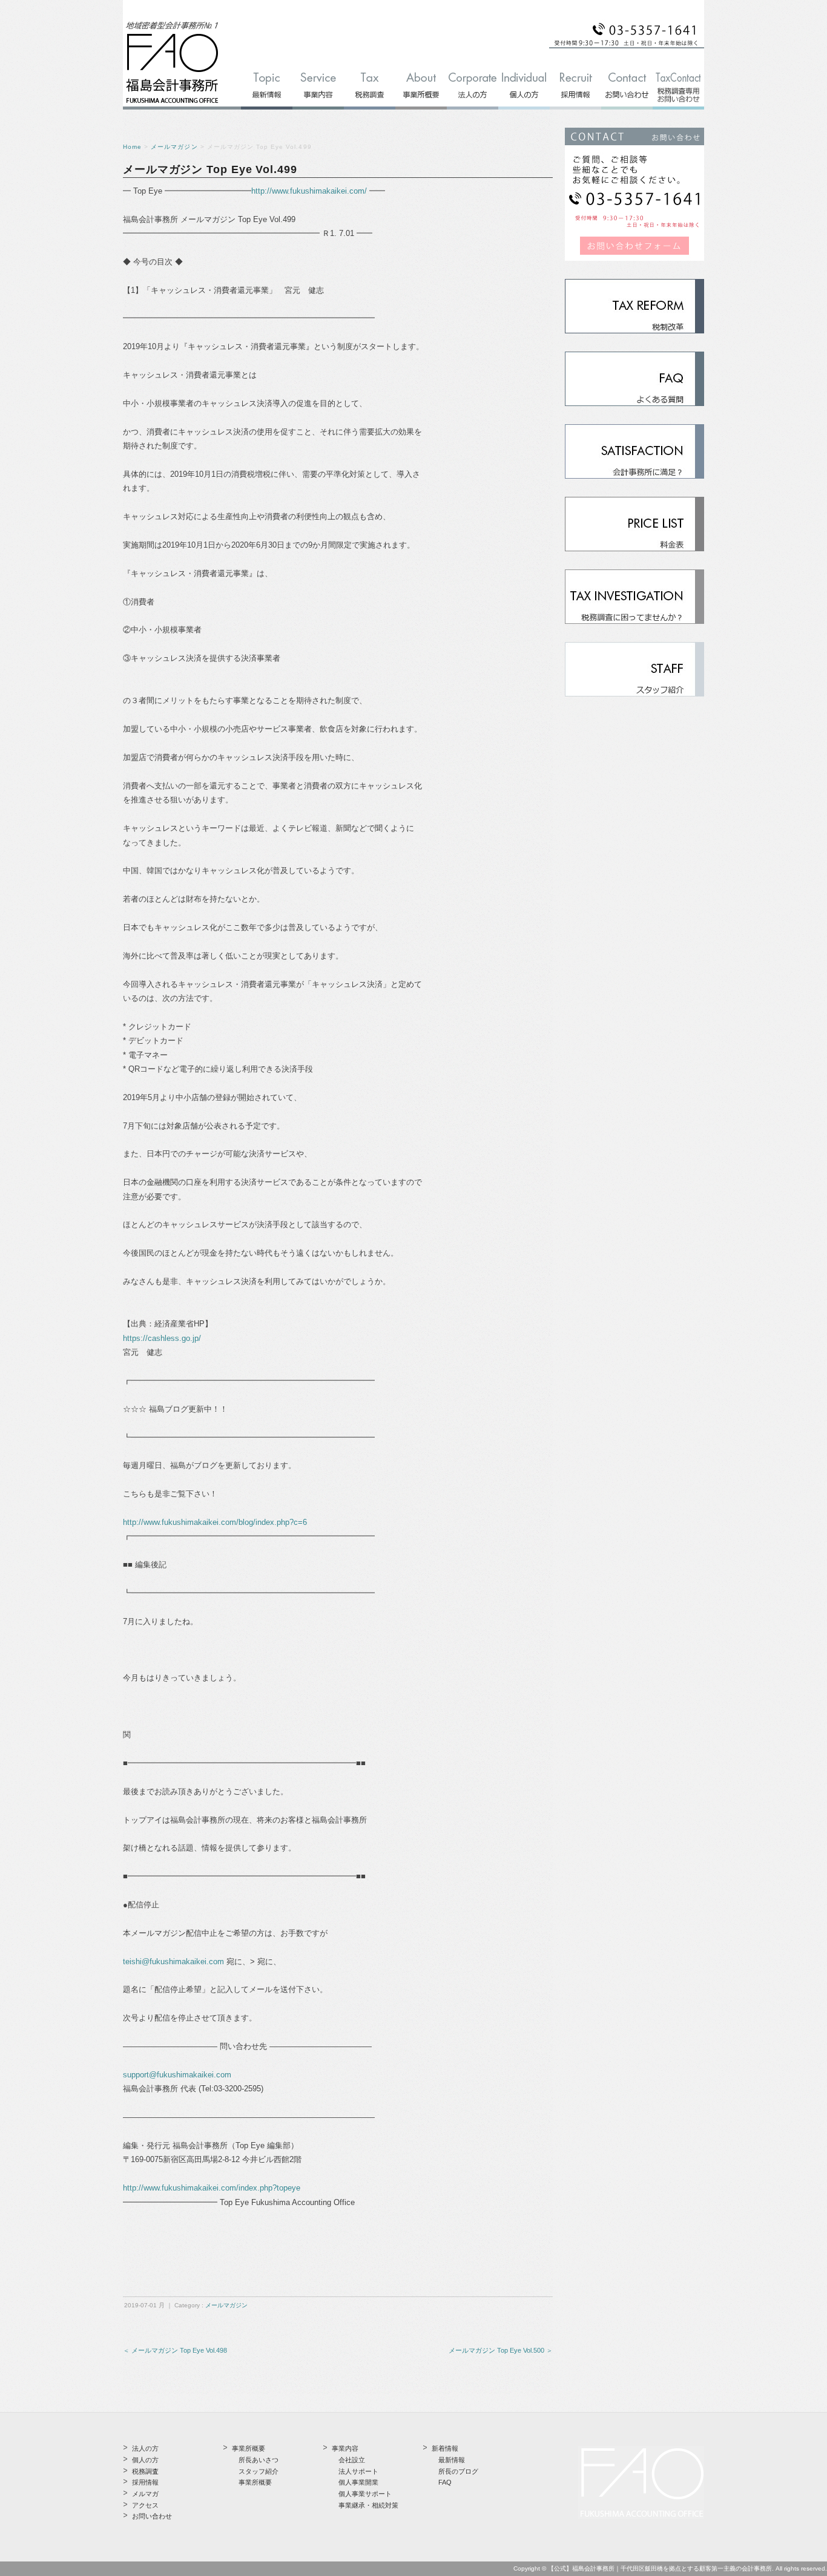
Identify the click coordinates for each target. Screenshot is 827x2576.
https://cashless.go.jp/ (162, 1338)
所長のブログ (458, 2471)
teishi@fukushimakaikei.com (173, 1961)
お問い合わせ (152, 2516)
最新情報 (452, 2460)
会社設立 (352, 2460)
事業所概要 (255, 2482)
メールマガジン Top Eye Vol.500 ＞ (501, 2350)
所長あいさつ (259, 2460)
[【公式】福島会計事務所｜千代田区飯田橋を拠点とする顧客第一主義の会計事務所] (172, 104)
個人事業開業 (358, 2482)
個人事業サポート (365, 2494)
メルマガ (145, 2494)
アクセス (145, 2505)
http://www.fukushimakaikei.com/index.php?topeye (212, 2188)
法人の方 (145, 2448)
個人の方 (145, 2460)
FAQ (445, 2482)
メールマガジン (174, 147)
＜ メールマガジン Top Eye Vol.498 (175, 2350)
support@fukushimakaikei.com (177, 2075)
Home (132, 147)
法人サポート (358, 2471)
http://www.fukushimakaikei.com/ (309, 191)
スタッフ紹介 (259, 2471)
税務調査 (145, 2471)
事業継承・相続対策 (368, 2505)
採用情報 (145, 2482)
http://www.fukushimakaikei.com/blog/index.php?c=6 (215, 1522)
